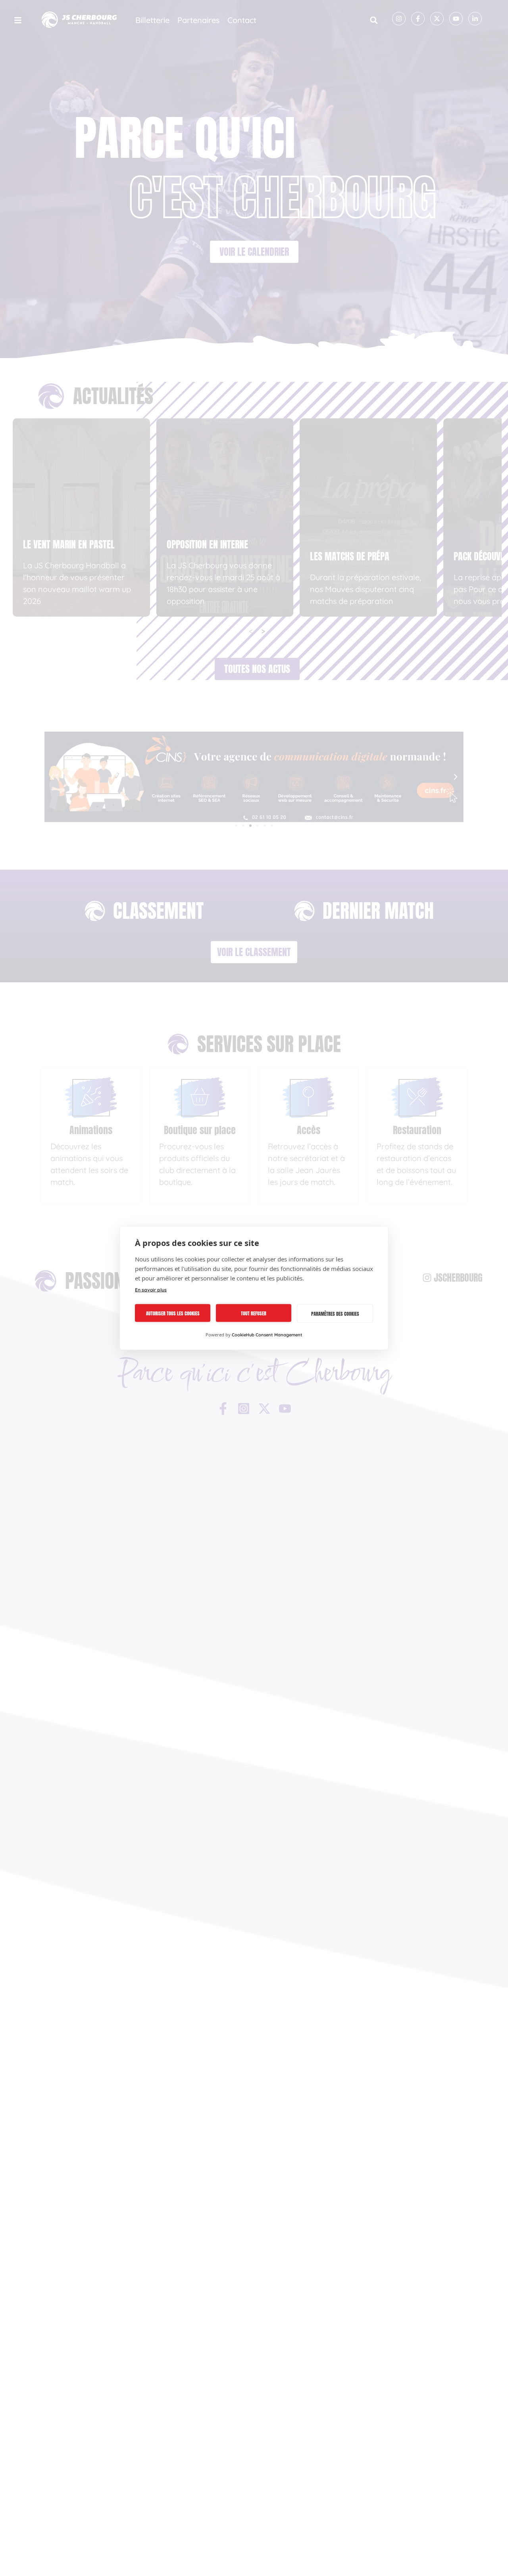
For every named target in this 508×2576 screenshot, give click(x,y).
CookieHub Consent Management (267, 1335)
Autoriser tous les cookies (173, 1313)
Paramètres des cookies (335, 1313)
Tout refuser (254, 1313)
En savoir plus (151, 1290)
